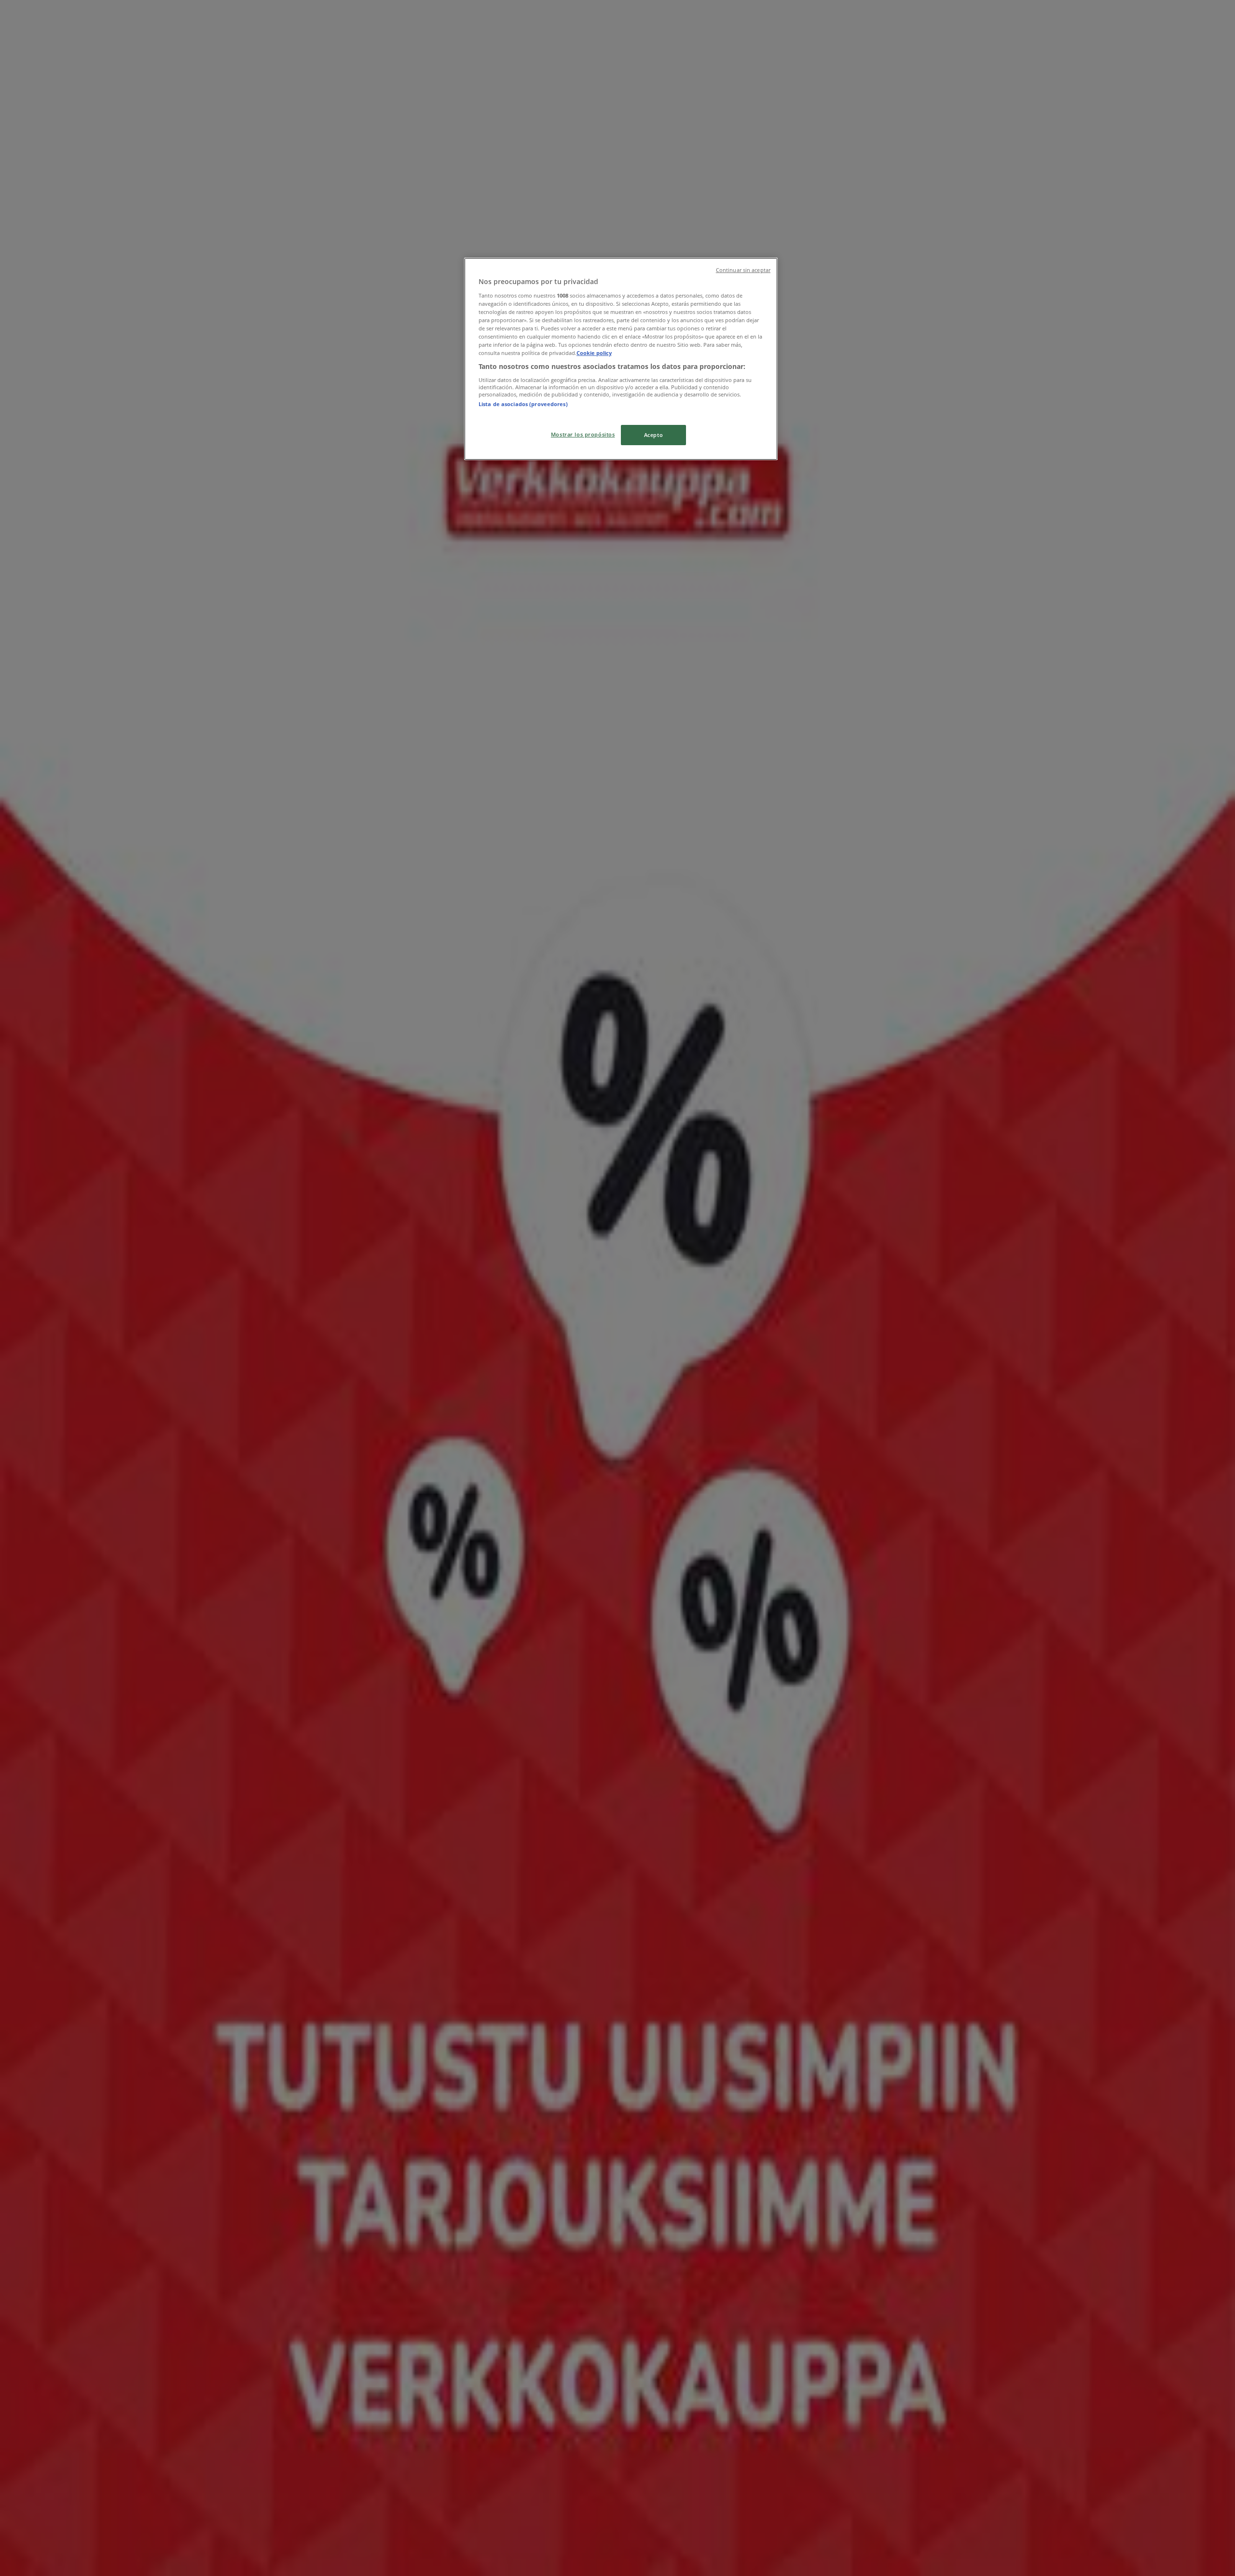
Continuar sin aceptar (743, 270)
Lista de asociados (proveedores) (523, 404)
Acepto (653, 435)
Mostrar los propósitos (583, 434)
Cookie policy (594, 353)
